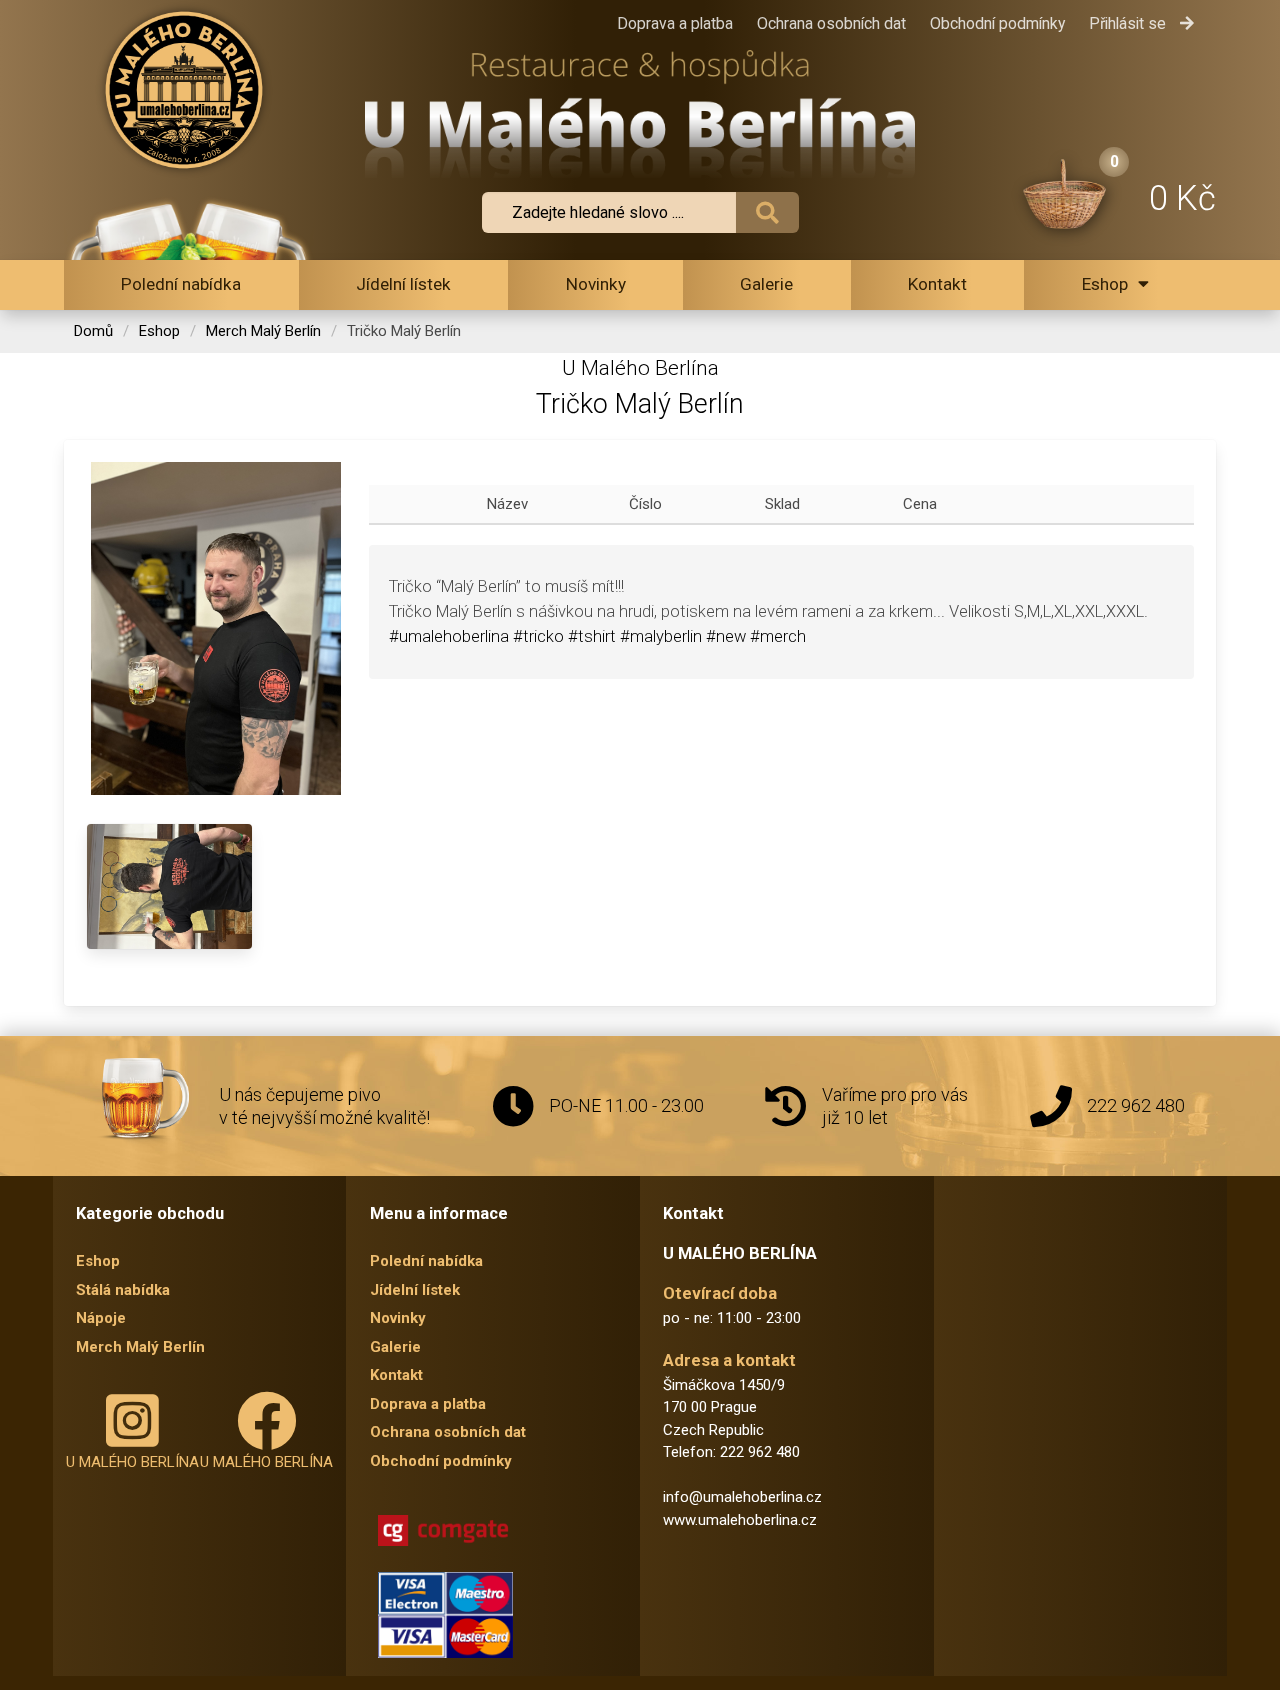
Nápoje (101, 1318)
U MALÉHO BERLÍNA (132, 1462)
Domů (93, 331)
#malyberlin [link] (661, 636)
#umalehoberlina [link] (449, 636)
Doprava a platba (675, 23)
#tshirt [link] (592, 636)
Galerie (766, 284)
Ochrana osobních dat (831, 23)
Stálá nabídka (123, 1290)
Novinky (596, 284)
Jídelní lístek (403, 284)
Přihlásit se (1129, 23)
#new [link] (726, 636)
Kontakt (937, 284)
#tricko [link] (538, 636)
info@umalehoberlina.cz (742, 1497)
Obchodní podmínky (997, 23)
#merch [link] (778, 636)
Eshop (1105, 284)
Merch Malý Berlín (263, 331)
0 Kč (1182, 198)
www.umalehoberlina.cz (740, 1520)
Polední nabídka (181, 284)
